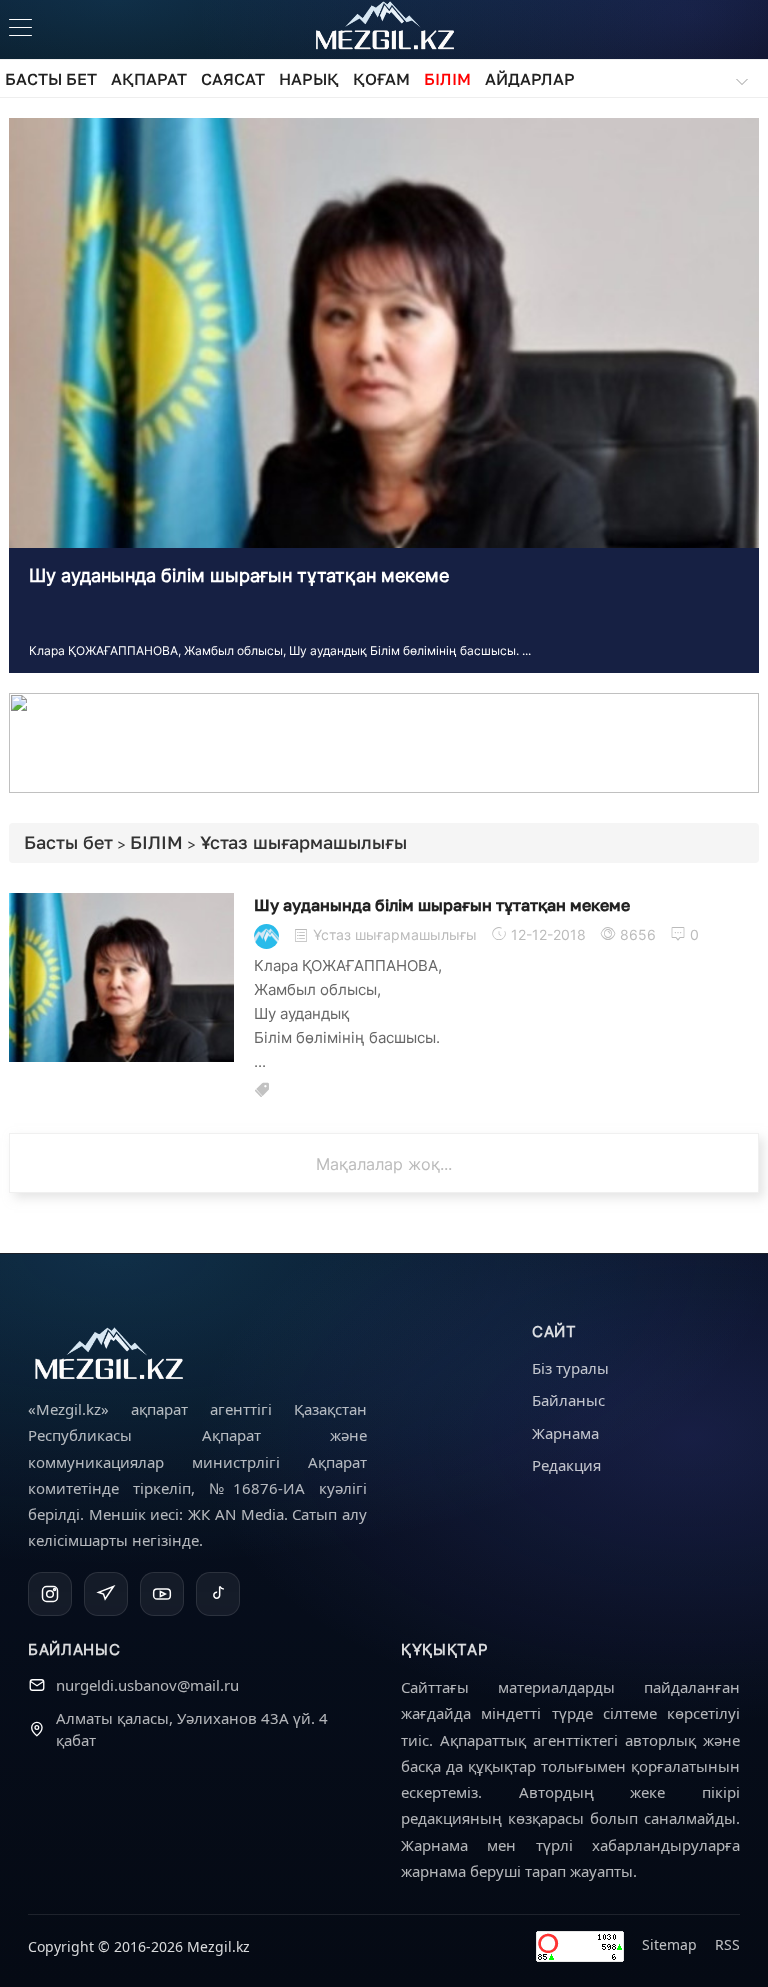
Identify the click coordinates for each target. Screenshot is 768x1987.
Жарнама (565, 1433)
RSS (727, 1944)
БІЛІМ (447, 79)
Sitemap (669, 1944)
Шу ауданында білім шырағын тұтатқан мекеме (239, 575)
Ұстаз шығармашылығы (303, 842)
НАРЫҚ (309, 79)
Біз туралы (570, 1368)
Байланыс (568, 1400)
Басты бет (68, 842)
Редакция (566, 1465)
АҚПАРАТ (149, 79)
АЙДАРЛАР (530, 79)
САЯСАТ (233, 79)
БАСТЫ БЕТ (51, 79)
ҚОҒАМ (381, 79)
